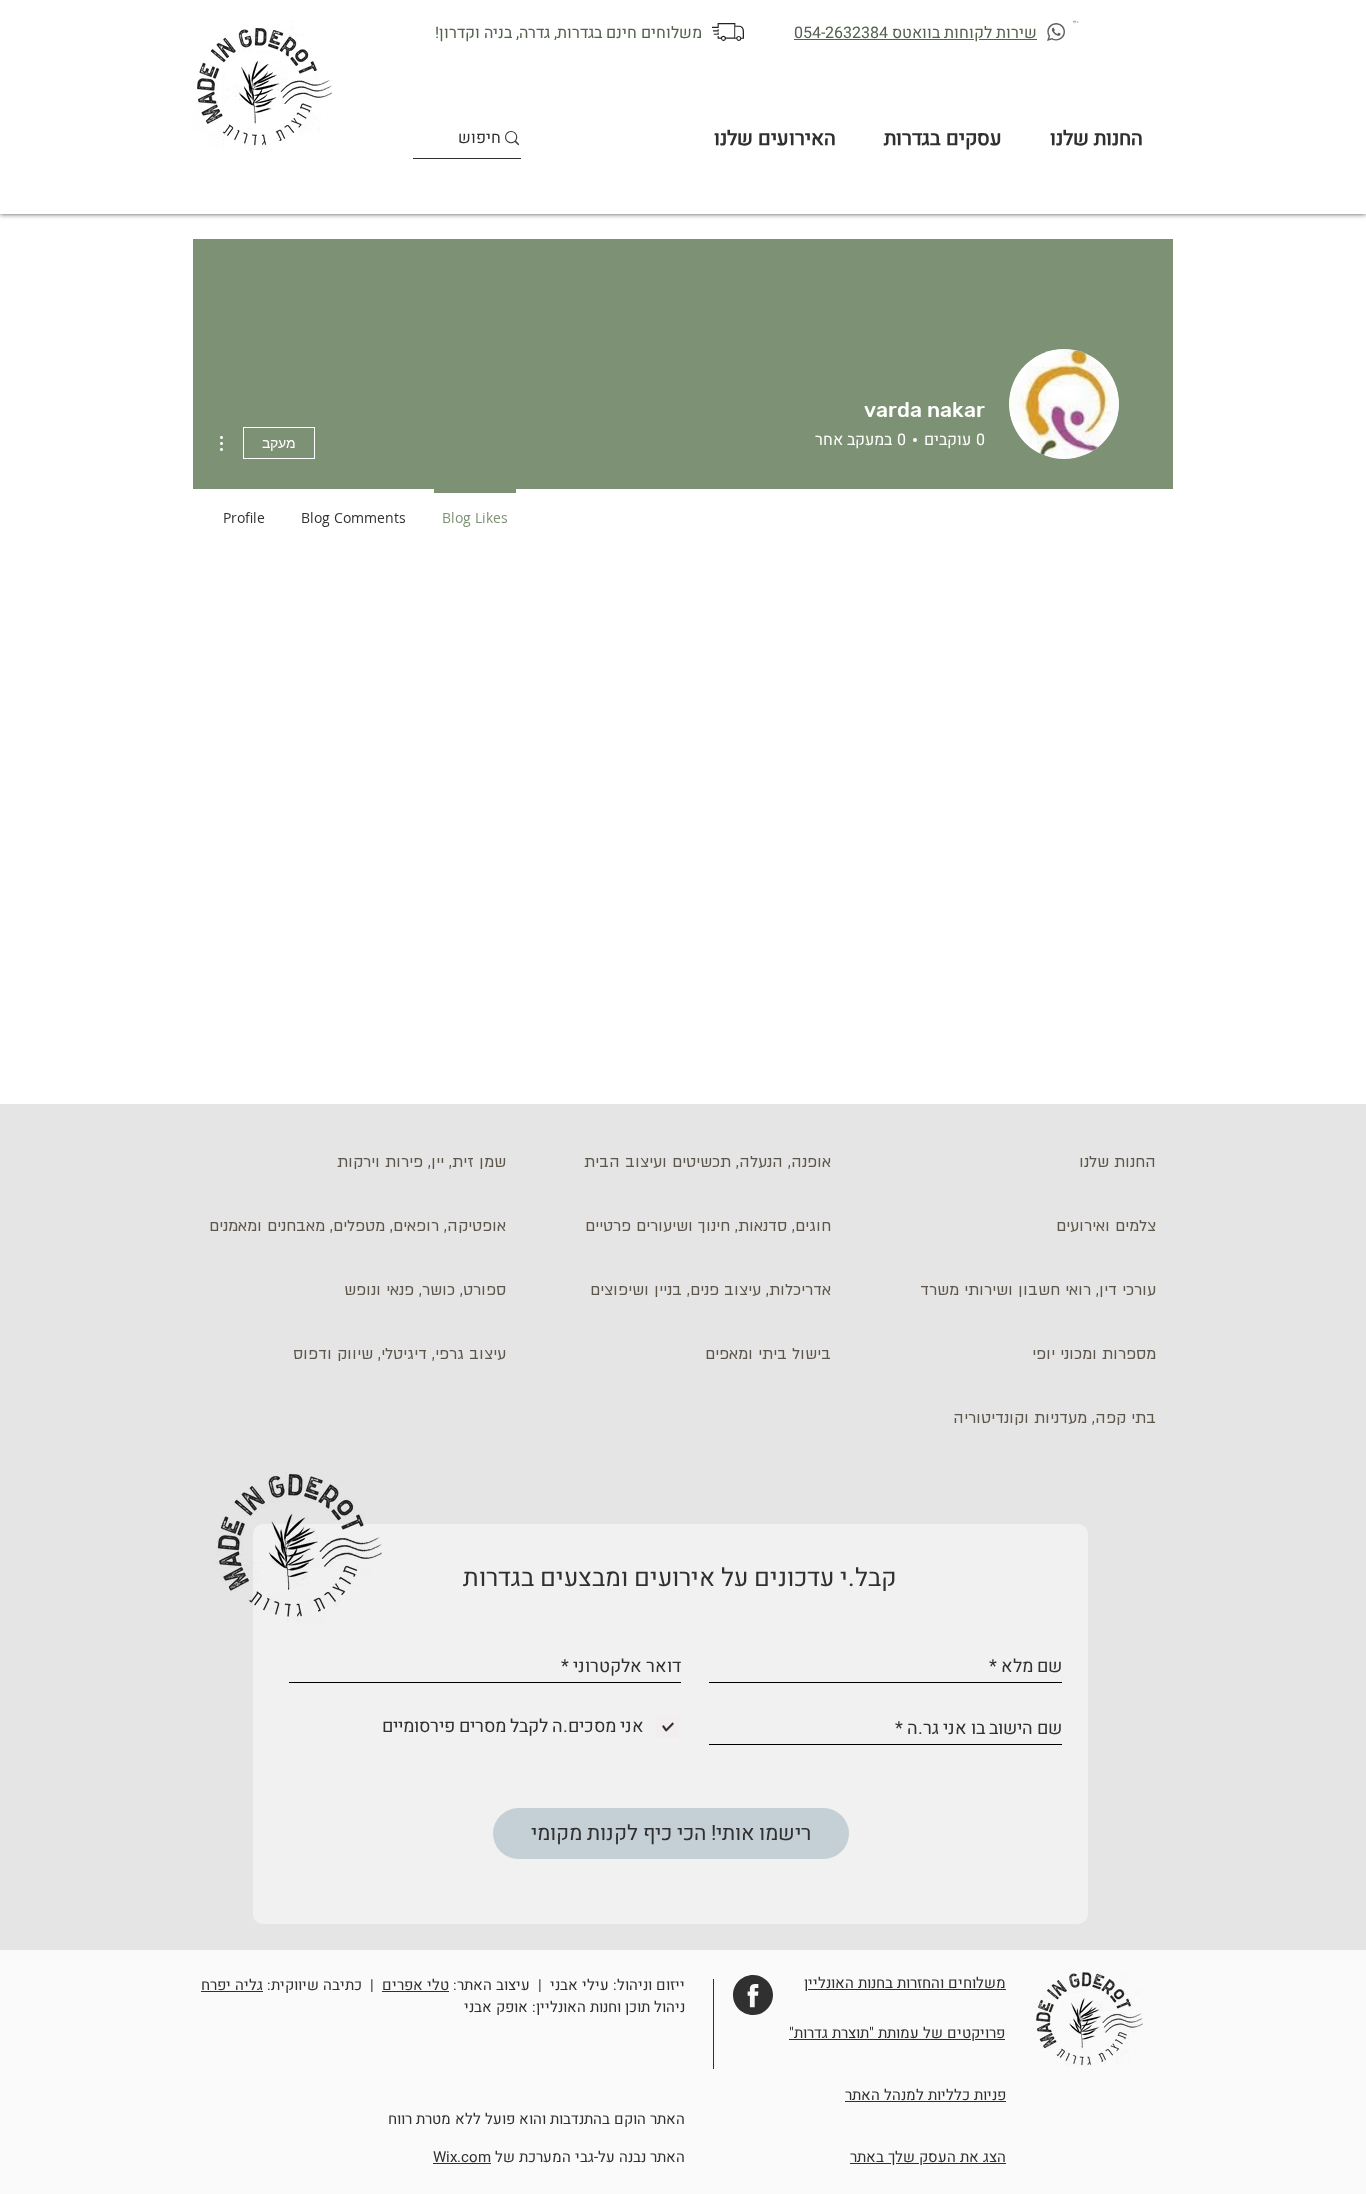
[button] (1076, 21)
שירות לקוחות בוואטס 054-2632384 (915, 33)
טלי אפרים (415, 1985)
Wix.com (462, 2157)
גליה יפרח (232, 1985)
